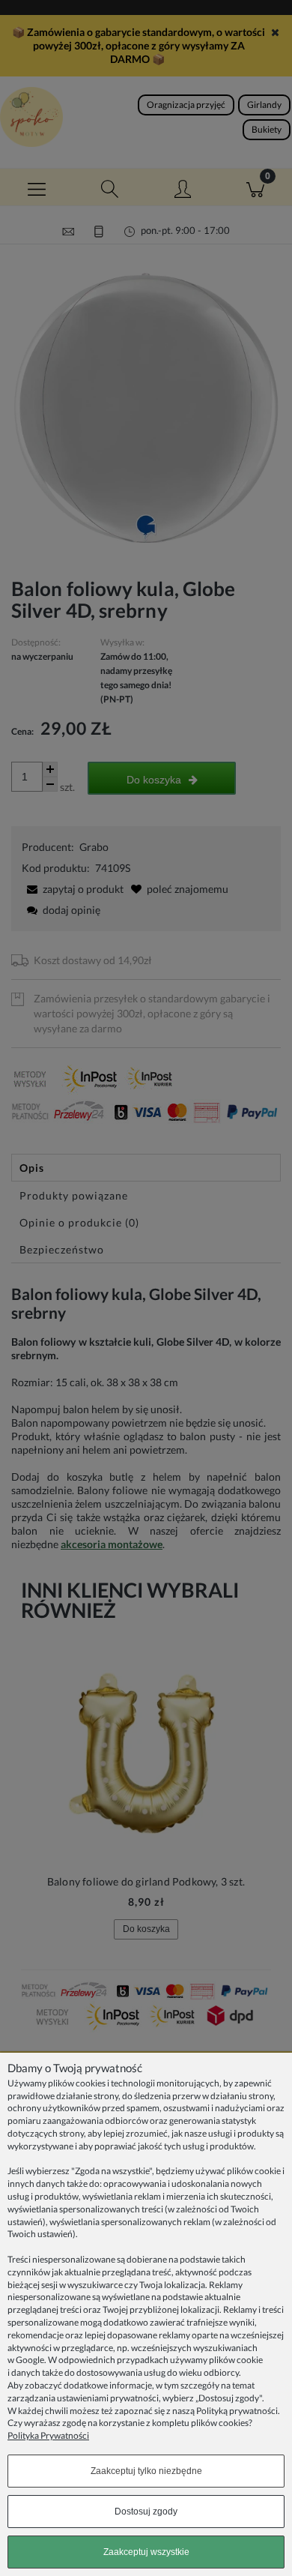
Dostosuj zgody (146, 2512)
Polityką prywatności (237, 2411)
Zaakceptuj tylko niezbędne (146, 2471)
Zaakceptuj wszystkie (146, 2552)
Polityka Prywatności (48, 2435)
